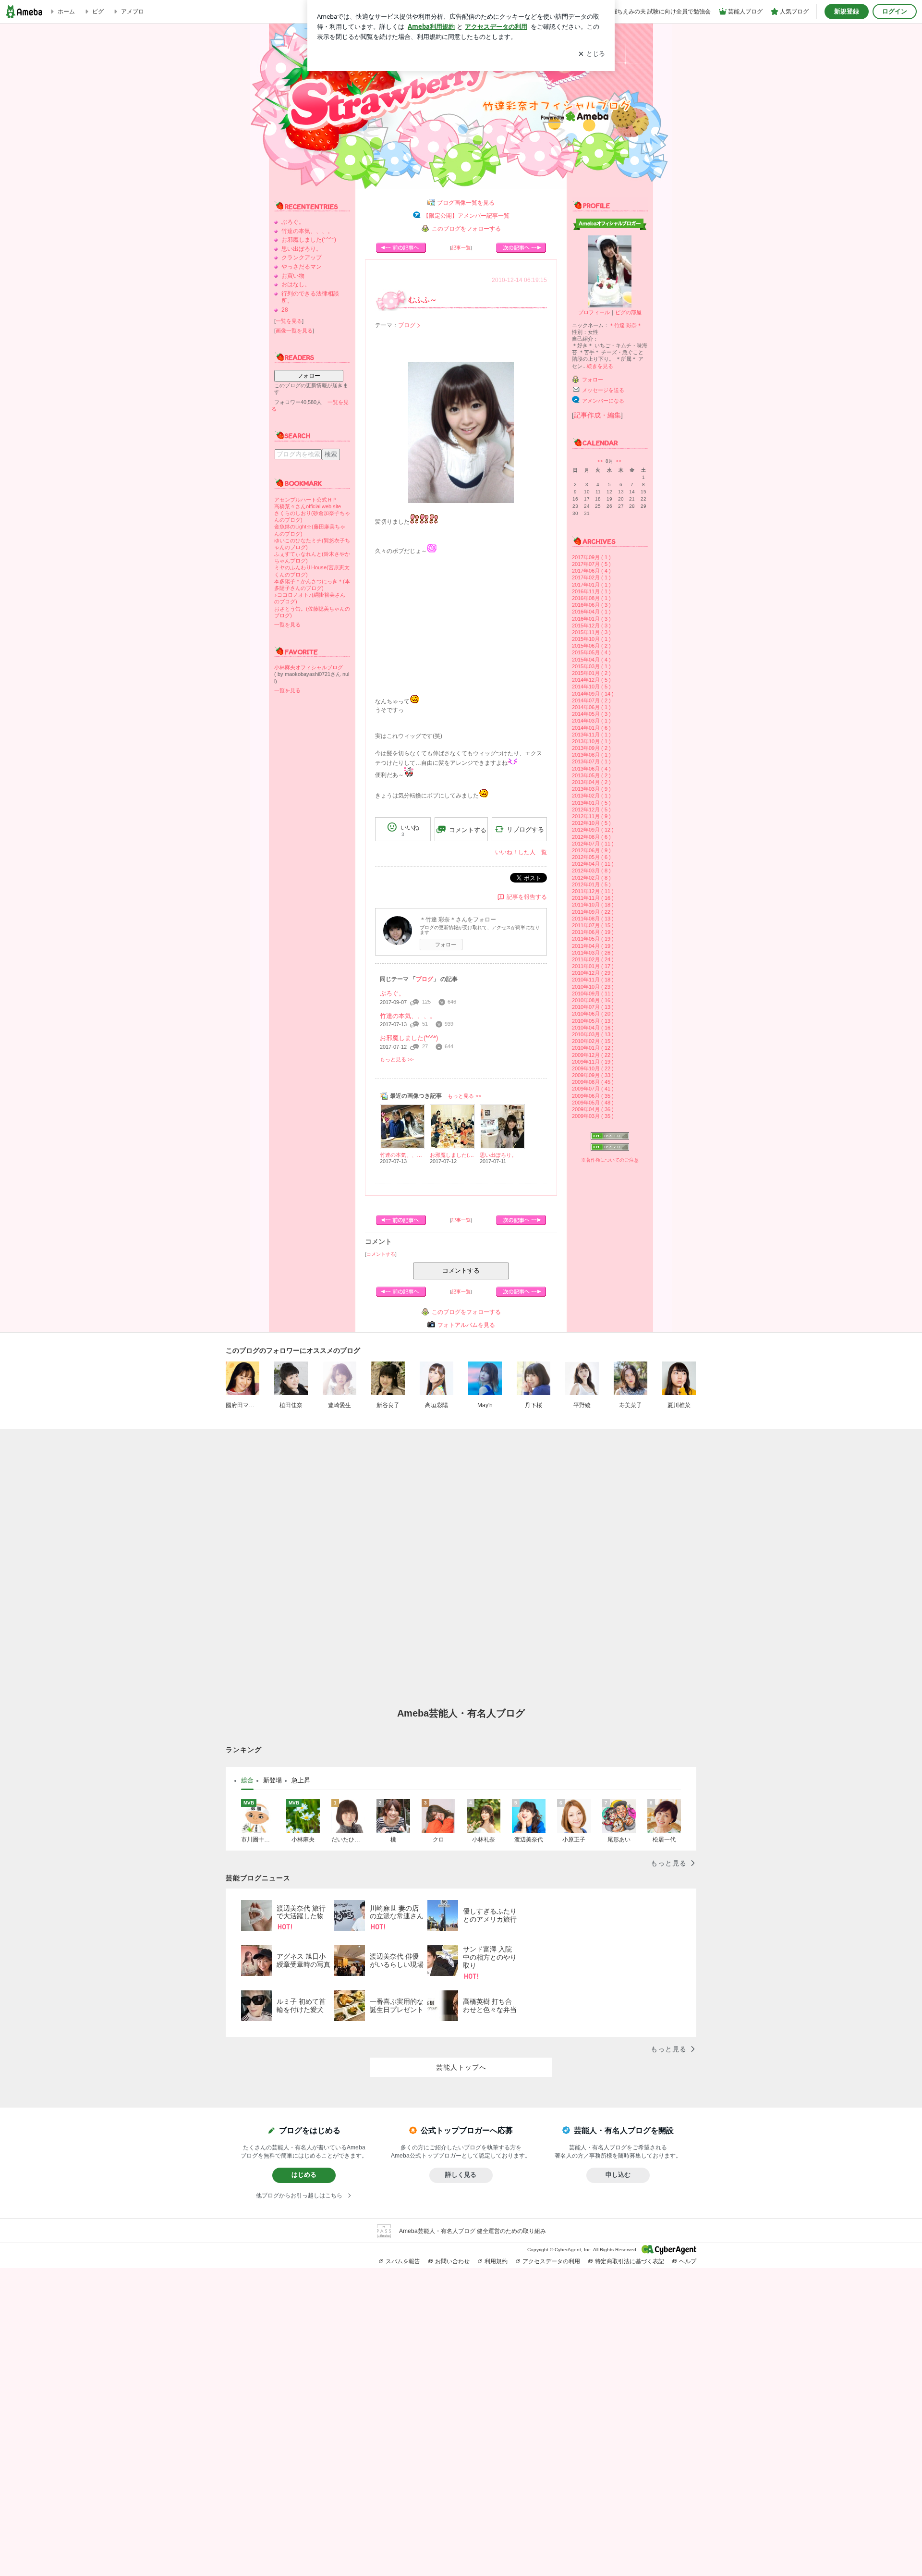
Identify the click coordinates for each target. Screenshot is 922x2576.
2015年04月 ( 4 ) (591, 660)
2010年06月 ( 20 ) (593, 1014)
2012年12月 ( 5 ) (591, 810)
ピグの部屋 (628, 312)
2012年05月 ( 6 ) (591, 857)
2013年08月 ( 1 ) (591, 755)
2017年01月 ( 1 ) (591, 585)
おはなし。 (296, 284)
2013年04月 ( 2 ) (591, 782)
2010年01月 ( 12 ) (593, 1048)
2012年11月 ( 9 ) (591, 816)
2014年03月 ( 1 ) (591, 721)
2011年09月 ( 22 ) (593, 912)
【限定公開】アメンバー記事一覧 (466, 216)
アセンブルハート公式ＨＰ (306, 500)
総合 (247, 1780)
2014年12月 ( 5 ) (591, 680)
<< (600, 461)
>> (619, 461)
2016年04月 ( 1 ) (591, 612)
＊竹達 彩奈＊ (625, 325)
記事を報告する (527, 897)
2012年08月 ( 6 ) (591, 837)
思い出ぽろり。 (302, 249)
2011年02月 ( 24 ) (593, 959)
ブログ (407, 325)
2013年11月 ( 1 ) (591, 735)
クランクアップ (302, 258)
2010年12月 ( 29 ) (593, 973)
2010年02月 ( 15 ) (593, 1041)
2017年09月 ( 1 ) (591, 557)
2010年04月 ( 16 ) (593, 1028)
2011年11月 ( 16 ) (593, 898)
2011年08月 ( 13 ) (593, 919)
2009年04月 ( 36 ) (593, 1109)
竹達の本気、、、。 (307, 231)
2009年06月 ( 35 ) (593, 1096)
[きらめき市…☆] (521, 248)
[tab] (247, 1780)
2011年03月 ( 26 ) (593, 953)
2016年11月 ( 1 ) (591, 591)
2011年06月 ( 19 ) (593, 932)
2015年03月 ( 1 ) (591, 666)
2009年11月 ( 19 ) (593, 1062)
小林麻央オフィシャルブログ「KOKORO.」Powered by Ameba (312, 667)
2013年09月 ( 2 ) (591, 748)
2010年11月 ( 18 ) (593, 980)
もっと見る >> (397, 1059)
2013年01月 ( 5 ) (591, 803)
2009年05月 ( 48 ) (593, 1103)
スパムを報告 (403, 2261)
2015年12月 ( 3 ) (591, 626)
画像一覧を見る (294, 331)
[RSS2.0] (610, 1148)
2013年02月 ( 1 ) (591, 796)
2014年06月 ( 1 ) (591, 707)
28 (285, 310)
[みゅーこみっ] (401, 248)
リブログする (525, 829)
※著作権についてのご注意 (610, 1160)
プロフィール (594, 312)
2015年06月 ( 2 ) (591, 646)
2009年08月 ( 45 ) (593, 1082)
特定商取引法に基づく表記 (630, 2261)
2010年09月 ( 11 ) (593, 994)
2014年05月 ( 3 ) (591, 714)
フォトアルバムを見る (466, 1325)
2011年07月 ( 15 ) (593, 925)
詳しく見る (461, 2175)
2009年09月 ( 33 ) (593, 1075)
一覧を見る (289, 321)
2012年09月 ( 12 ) (593, 830)
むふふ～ (423, 300)
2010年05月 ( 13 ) (593, 1021)
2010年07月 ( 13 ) (593, 1007)
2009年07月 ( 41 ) (593, 1089)
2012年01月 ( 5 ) (591, 884)
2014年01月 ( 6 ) (591, 728)
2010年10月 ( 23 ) (593, 987)
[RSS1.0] (610, 1138)
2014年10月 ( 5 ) (591, 687)
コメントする (461, 1270)
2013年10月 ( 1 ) (591, 741)
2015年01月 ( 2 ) (591, 673)
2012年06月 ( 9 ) (591, 850)
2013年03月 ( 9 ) (591, 789)
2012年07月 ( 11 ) (593, 844)
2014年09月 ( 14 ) (593, 694)
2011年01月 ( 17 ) (593, 966)
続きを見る (600, 366)
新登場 (273, 1780)
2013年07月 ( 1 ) (591, 761)
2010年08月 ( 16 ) (593, 1000)
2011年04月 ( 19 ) (593, 946)
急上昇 (301, 1780)
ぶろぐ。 (293, 222)
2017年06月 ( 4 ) (591, 571)
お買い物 (293, 276)
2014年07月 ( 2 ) (591, 700)
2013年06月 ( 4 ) (591, 769)
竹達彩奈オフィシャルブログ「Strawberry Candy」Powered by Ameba (461, 106)
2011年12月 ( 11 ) (593, 891)
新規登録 (847, 11)
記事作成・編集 (597, 415)
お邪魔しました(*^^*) (309, 240)
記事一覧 (461, 248)
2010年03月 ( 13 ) (593, 1034)
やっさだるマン (302, 267)
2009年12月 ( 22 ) (593, 1055)
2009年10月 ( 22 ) (593, 1068)
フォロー (309, 376)
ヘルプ (688, 2261)
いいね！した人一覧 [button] (521, 852)
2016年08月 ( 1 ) (591, 598)
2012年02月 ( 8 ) (591, 878)
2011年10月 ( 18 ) (593, 905)
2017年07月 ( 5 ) (591, 564)
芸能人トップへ (461, 2067)
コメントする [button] (468, 830)
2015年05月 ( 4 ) (591, 652)
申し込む (618, 2175)
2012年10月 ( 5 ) (591, 823)
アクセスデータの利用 (551, 2261)
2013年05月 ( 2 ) (591, 775)
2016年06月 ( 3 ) (591, 605)
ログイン (895, 11)
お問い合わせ (452, 2261)
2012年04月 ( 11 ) (593, 864)
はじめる (304, 2175)
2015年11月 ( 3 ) (591, 632)
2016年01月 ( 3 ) (591, 619)
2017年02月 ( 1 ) (591, 577)
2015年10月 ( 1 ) (591, 639)
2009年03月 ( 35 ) (593, 1116)
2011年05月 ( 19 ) (593, 939)
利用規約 (496, 2261)
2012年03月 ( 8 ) (591, 871)
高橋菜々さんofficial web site (308, 506)
